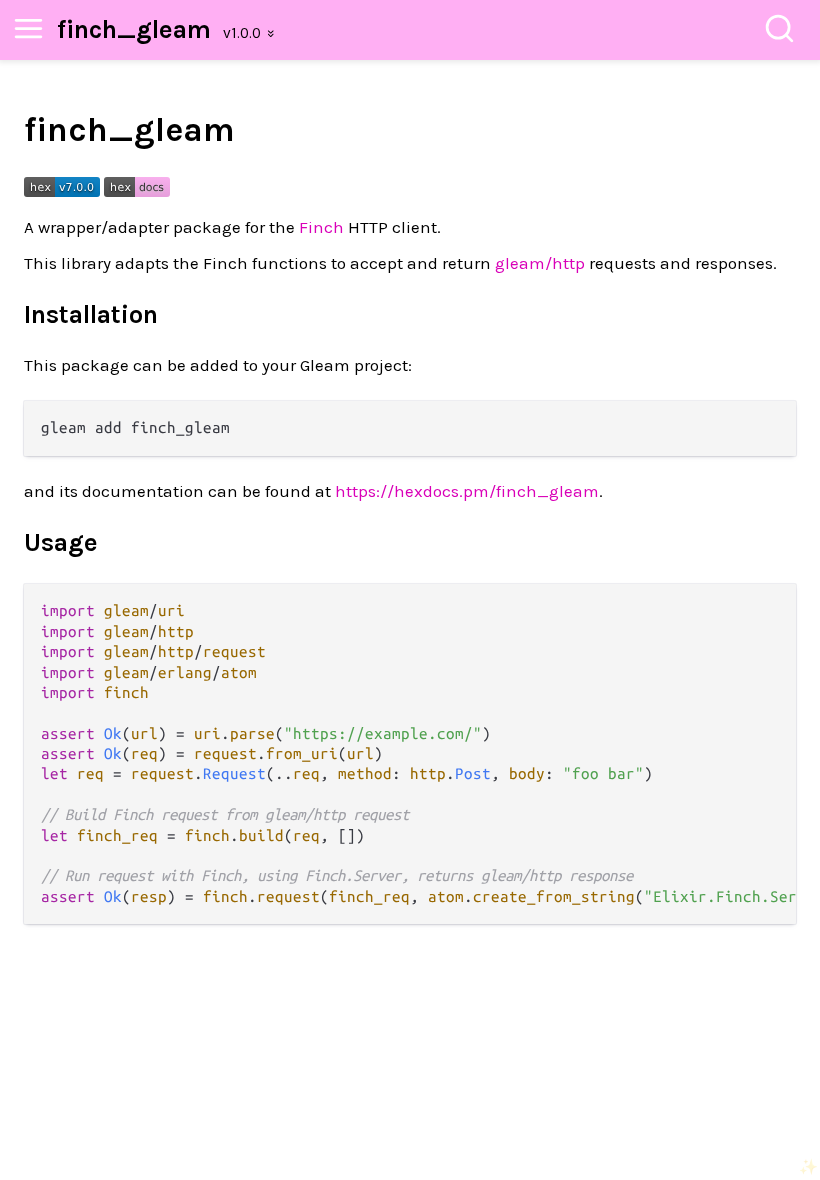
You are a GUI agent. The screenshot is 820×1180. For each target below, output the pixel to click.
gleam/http (540, 263)
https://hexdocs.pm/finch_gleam (467, 491)
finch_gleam (134, 29)
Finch (321, 227)
